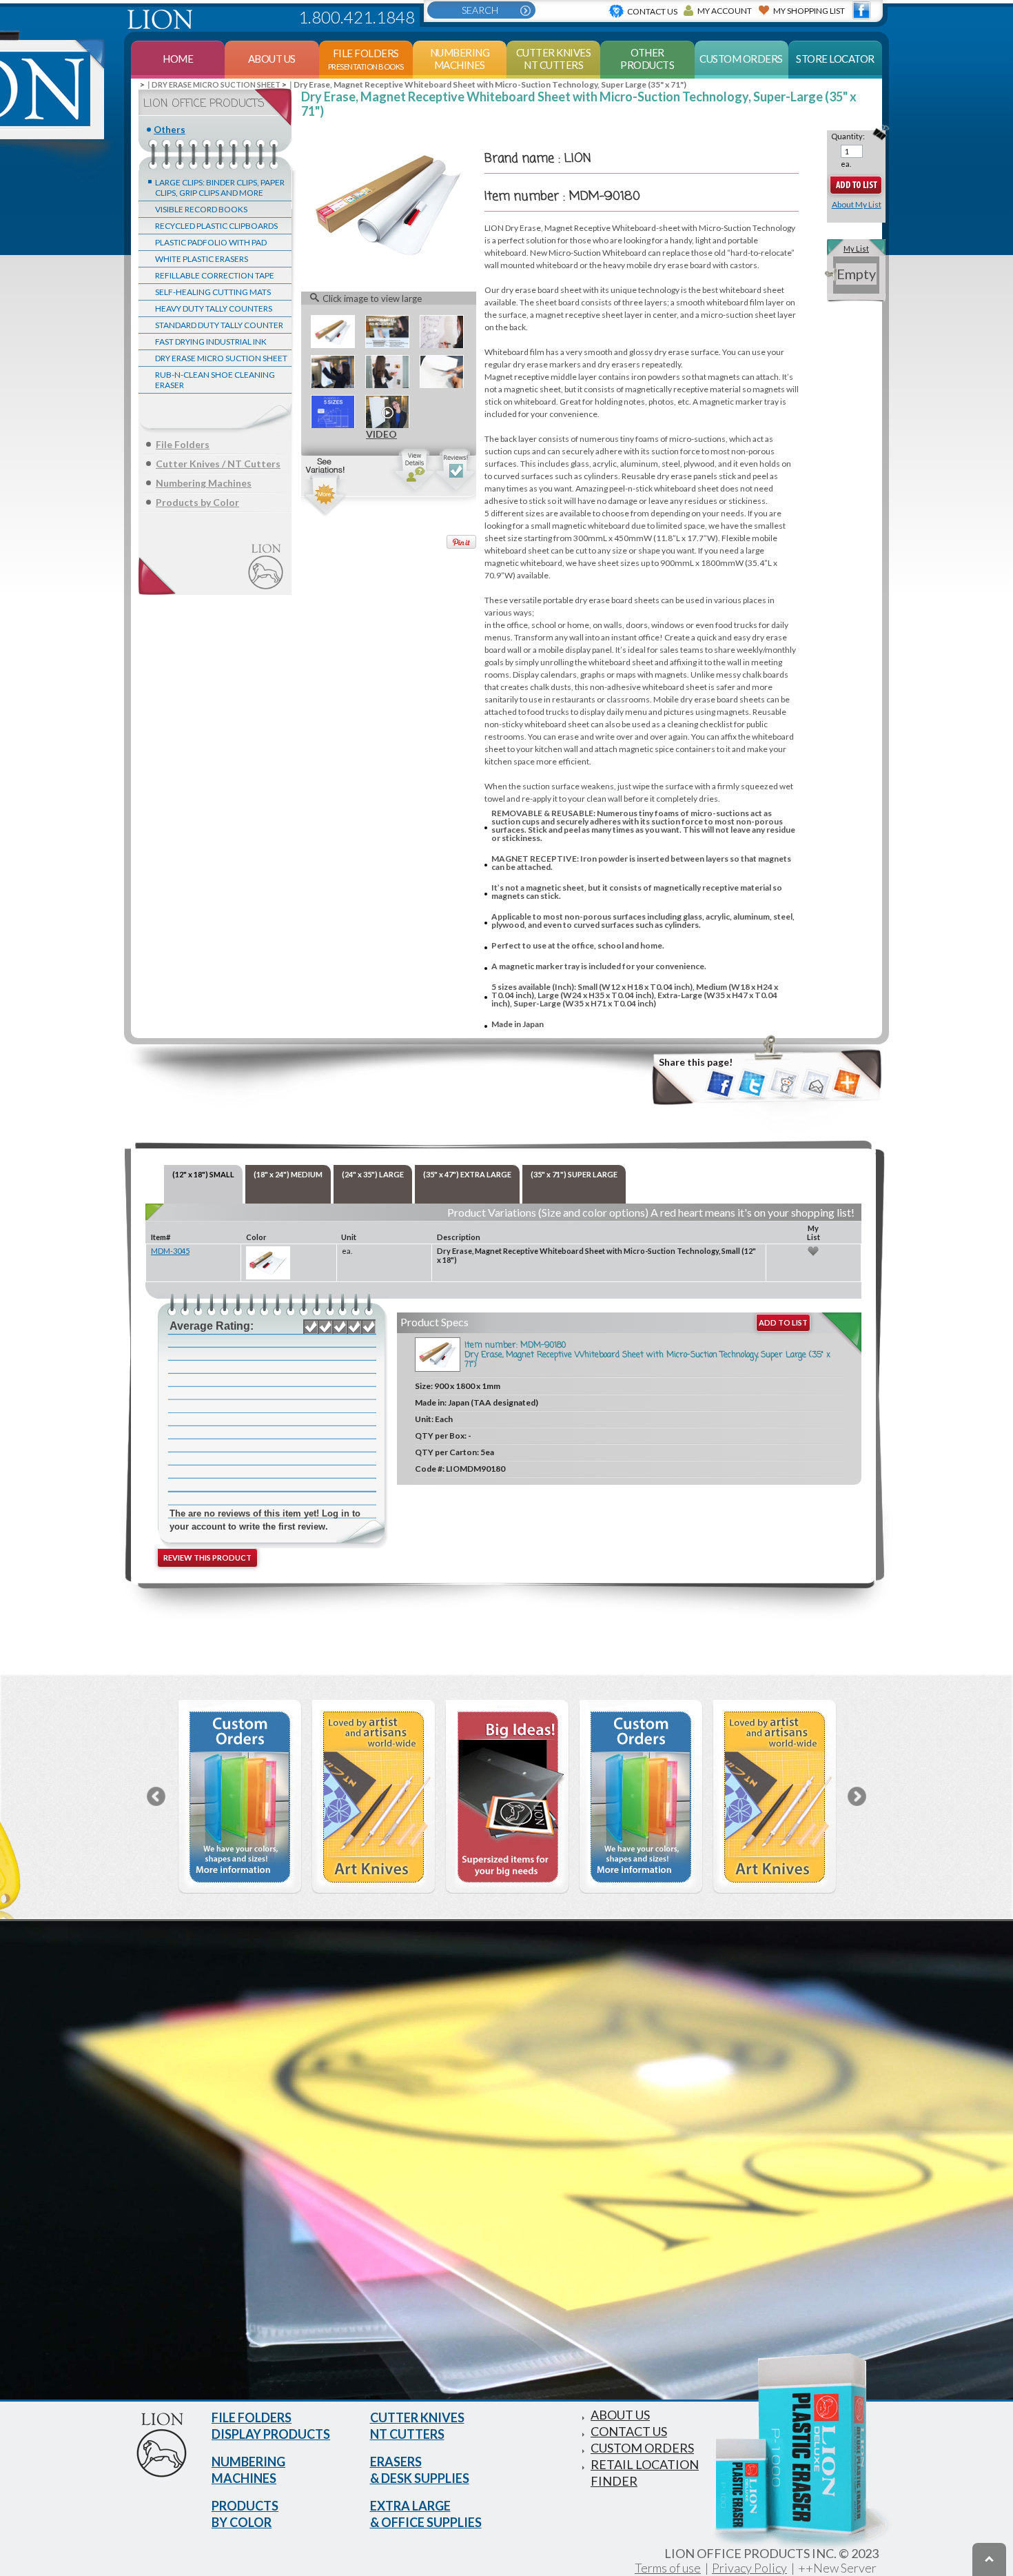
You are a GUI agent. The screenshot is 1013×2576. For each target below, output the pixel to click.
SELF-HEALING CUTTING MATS (213, 292)
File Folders (183, 444)
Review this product (207, 1558)
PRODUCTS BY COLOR (245, 2514)
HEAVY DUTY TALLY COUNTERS (214, 308)
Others (170, 130)
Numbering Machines (204, 483)
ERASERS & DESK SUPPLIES (420, 2470)
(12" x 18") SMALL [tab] (203, 1174)
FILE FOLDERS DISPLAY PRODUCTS (271, 2426)
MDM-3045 (170, 1251)
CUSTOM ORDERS (642, 2448)
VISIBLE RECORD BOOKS (201, 209)
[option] (240, 1797)
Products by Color (197, 502)
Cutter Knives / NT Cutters (218, 464)
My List (856, 249)
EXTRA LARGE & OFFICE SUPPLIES (426, 2514)
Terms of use (668, 2568)
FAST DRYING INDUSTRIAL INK (211, 342)
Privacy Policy (749, 2568)
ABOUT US (620, 2415)
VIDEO (387, 412)
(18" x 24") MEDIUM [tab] (288, 1174)
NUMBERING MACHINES (248, 2470)
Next (857, 1796)
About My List (857, 204)
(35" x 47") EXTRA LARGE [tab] (467, 1174)
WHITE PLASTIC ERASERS (202, 259)
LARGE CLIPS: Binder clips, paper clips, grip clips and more (220, 187)
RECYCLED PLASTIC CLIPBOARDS (216, 226)
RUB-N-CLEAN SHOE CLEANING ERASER (215, 380)
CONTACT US (629, 2431)
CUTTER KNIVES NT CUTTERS (417, 2426)
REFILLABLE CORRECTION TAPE (215, 275)
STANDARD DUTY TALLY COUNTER (219, 325)
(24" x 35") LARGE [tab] (373, 1174)
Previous (156, 1796)
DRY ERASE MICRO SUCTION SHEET (221, 358)
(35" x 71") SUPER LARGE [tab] (574, 1174)
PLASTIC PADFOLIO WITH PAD (211, 242)
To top (989, 2559)
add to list (783, 1322)
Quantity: (848, 136)
